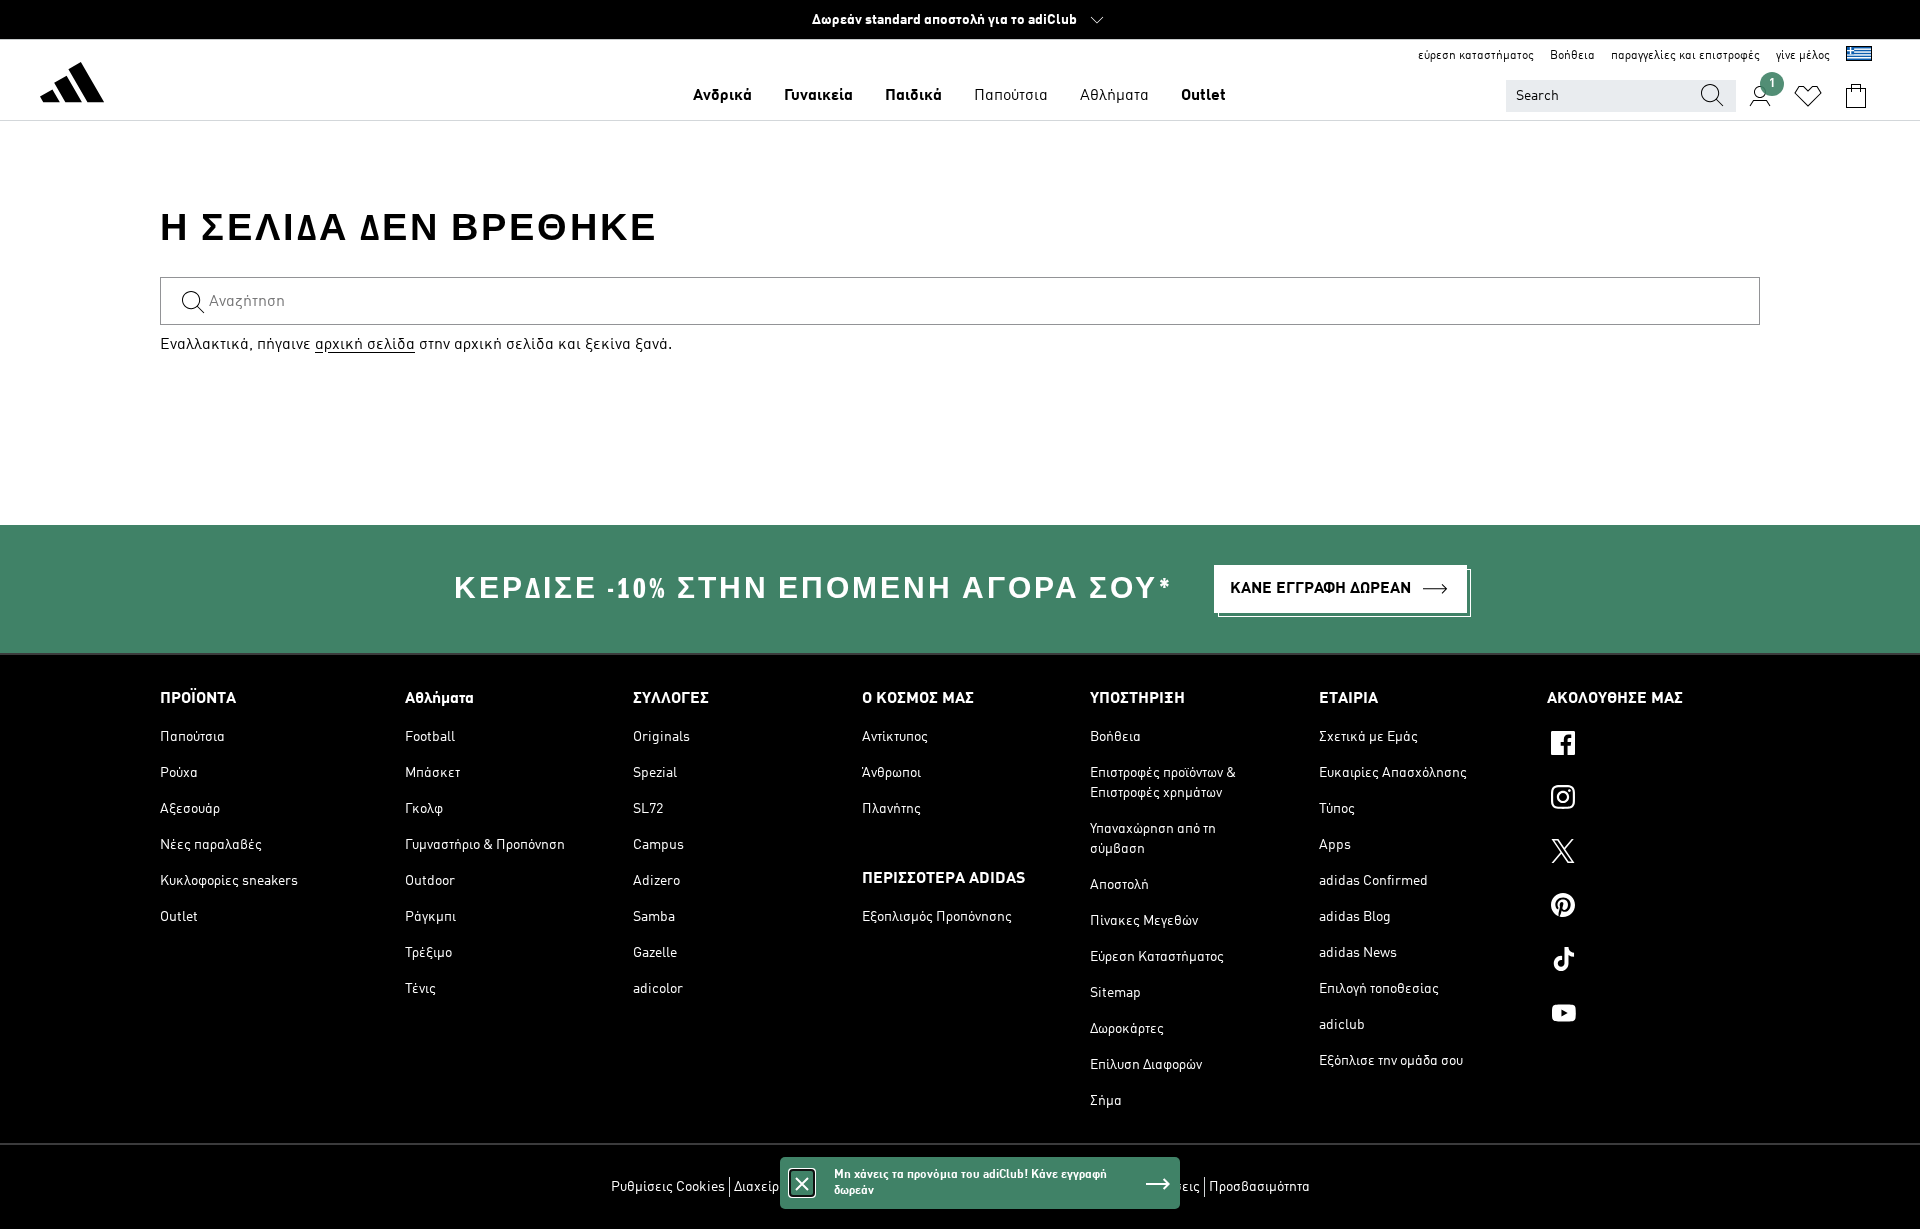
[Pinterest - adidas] (1653, 908)
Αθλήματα (1114, 96)
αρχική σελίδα (365, 345)
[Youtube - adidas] (1653, 1016)
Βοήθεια (1572, 56)
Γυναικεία (818, 96)
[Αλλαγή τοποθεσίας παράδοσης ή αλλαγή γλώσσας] (1859, 56)
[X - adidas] (1653, 854)
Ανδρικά (722, 96)
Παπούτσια (1011, 96)
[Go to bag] (1856, 96)
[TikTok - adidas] (1653, 962)
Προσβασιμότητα (1259, 1187)
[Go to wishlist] (1808, 96)
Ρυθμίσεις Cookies (668, 1187)
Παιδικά (913, 96)
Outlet (1203, 96)
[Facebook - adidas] (1653, 746)
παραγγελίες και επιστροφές (1685, 56)
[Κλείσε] (802, 1183)
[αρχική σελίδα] (72, 86)
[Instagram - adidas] (1653, 800)
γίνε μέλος (1803, 56)
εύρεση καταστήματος (1476, 56)
